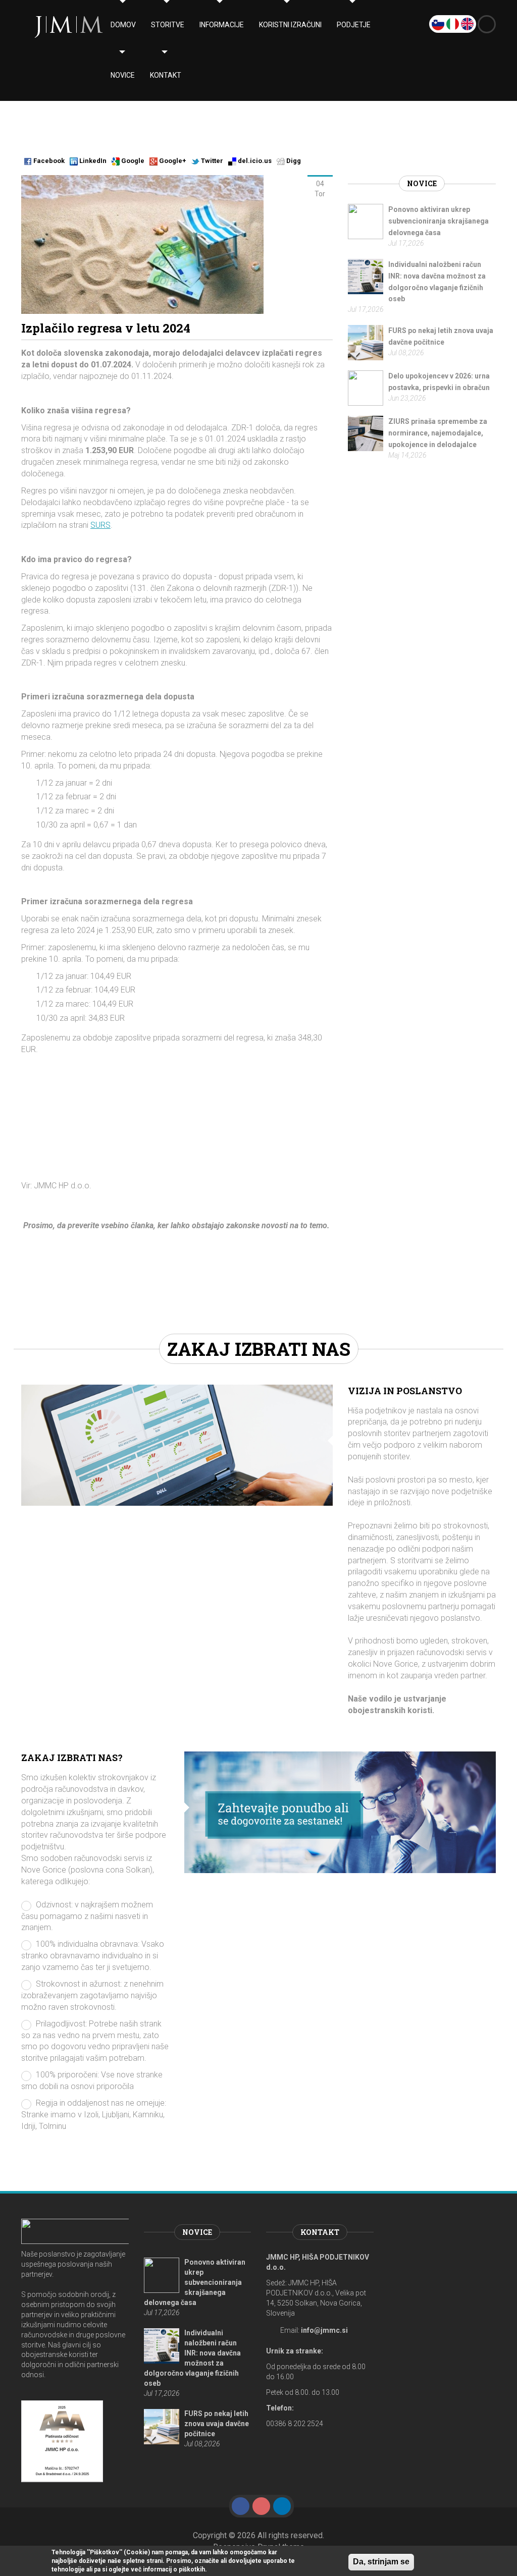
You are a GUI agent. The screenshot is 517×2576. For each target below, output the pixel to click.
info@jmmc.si (324, 2330)
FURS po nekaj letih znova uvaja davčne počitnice (217, 2424)
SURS (100, 525)
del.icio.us (254, 161)
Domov (123, 25)
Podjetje (354, 25)
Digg (293, 161)
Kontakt (166, 75)
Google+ (172, 161)
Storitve (168, 25)
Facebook (48, 161)
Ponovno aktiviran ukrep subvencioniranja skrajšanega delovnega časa (438, 221)
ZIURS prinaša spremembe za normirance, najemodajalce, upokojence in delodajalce (438, 433)
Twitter (211, 161)
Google (132, 161)
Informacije (222, 25)
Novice (123, 75)
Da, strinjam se (381, 2562)
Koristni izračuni (290, 25)
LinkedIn (92, 161)
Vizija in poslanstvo (405, 1391)
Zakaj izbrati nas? (72, 1758)
